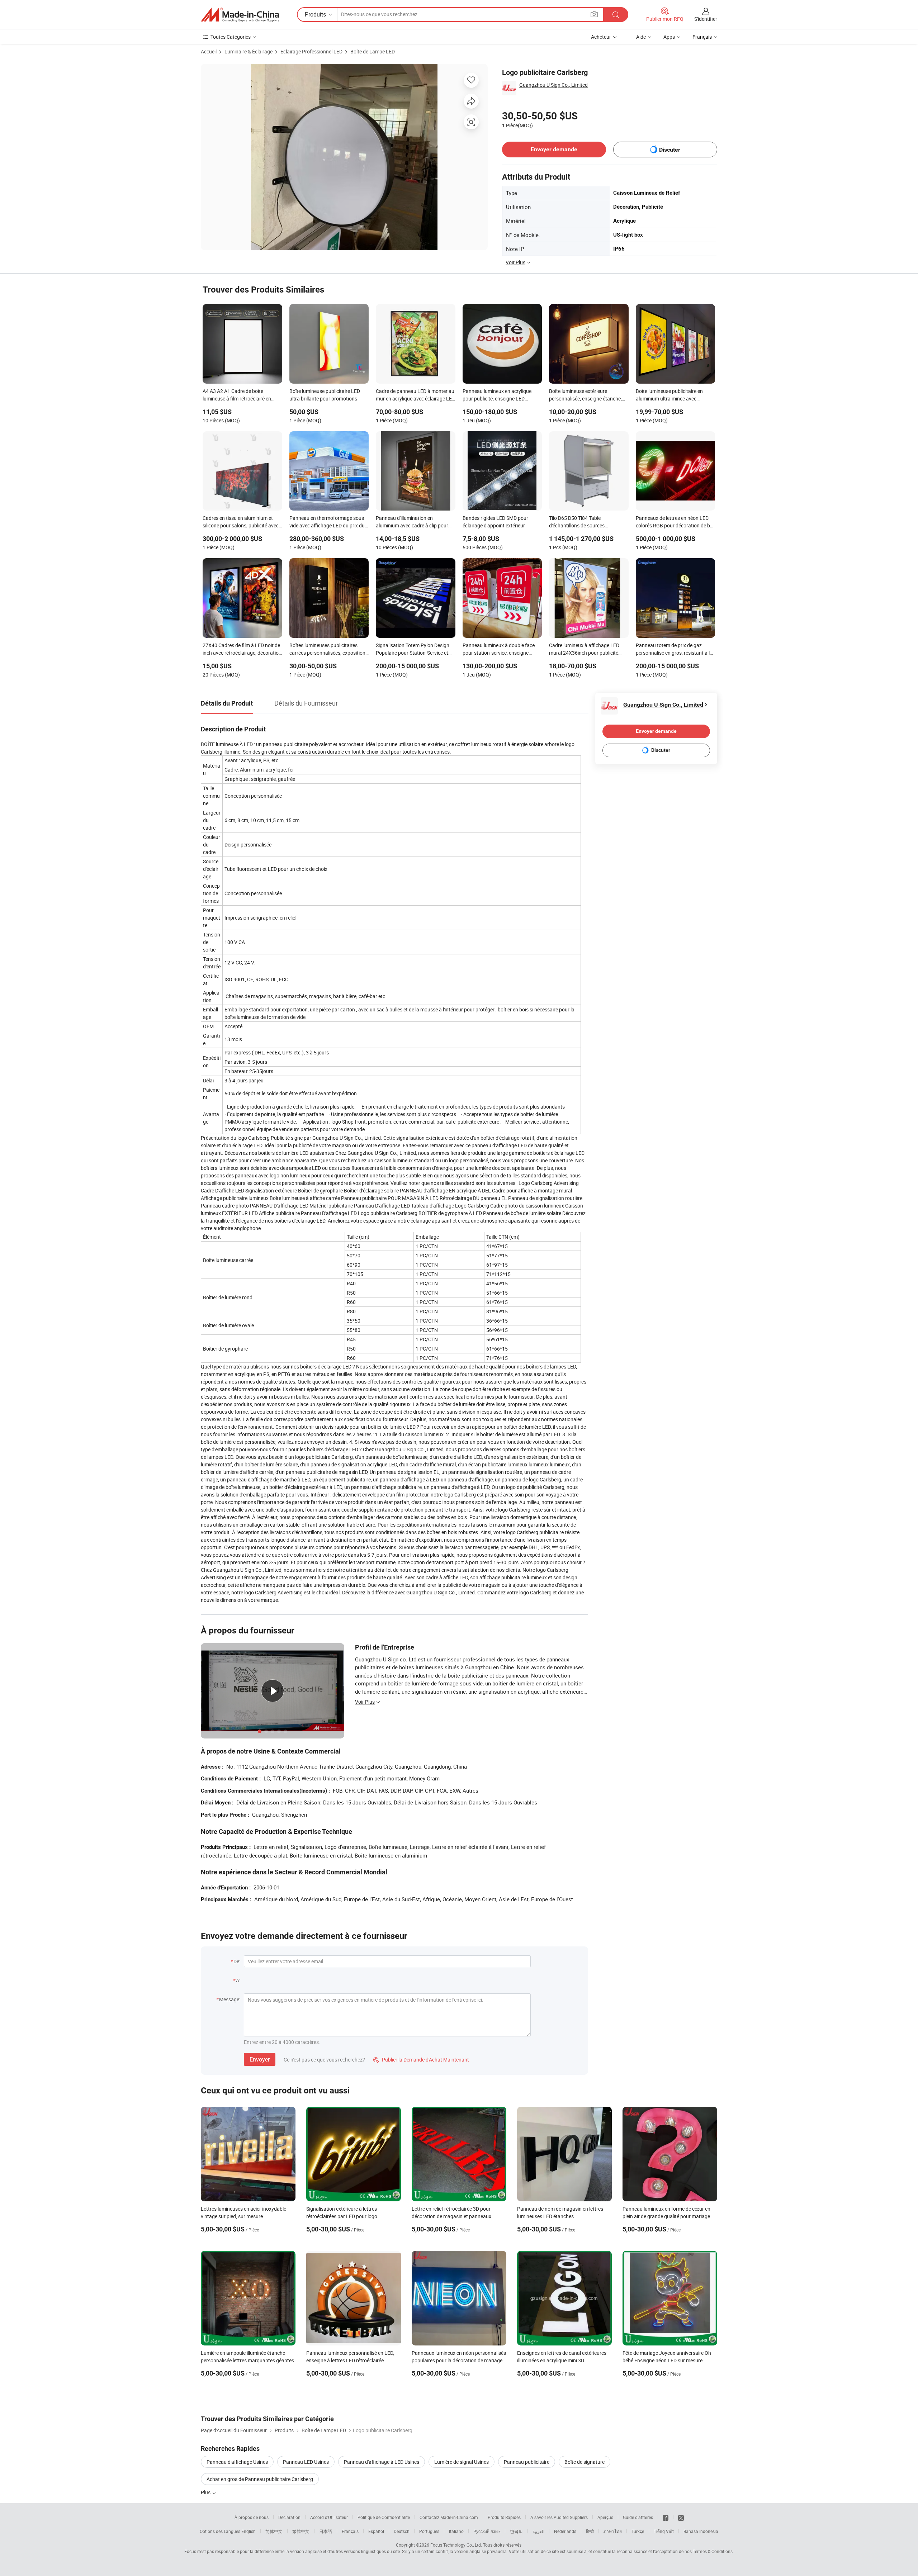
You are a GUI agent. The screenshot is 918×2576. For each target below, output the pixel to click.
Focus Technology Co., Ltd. (456, 2545)
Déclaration (289, 2517)
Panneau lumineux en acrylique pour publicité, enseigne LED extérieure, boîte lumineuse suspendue (497, 395)
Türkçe (638, 2531)
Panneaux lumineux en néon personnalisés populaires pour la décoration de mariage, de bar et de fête (459, 2360)
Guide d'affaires (638, 2517)
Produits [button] (315, 14)
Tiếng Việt (664, 2531)
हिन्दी (590, 2531)
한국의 (516, 2531)
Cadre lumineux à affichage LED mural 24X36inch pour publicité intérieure (584, 650)
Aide (641, 37)
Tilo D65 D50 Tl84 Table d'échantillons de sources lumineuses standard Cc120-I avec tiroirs (587, 522)
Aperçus (605, 2517)
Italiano (456, 2531)
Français (350, 2531)
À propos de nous (252, 2517)
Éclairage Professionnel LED (311, 51)
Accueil (209, 51)
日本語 (326, 2531)
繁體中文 (301, 2531)
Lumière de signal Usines (462, 2462)
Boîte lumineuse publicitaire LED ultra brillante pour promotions (325, 395)
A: (238, 1980)
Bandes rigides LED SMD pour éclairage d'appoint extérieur (495, 522)
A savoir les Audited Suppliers (559, 2517)
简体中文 (274, 2531)
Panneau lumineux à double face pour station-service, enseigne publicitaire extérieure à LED (499, 650)
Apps (669, 37)
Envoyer (260, 2059)
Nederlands (565, 2531)
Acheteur (601, 37)
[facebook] (666, 2517)
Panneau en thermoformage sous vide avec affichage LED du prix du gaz (327, 522)
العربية (538, 2531)
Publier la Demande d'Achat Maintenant (421, 2060)
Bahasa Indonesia (701, 2531)
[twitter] (681, 2517)
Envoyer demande (554, 149)
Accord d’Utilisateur (329, 2517)
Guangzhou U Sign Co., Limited (553, 85)
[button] (594, 14)
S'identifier (706, 19)
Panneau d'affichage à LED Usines (382, 2462)
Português (429, 2531)
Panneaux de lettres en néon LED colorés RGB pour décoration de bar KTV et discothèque (675, 522)
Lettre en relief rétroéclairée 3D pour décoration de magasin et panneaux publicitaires (451, 2216)
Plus (206, 2492)
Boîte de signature (585, 2462)
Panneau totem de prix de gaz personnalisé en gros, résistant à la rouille (674, 650)
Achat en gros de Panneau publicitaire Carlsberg (260, 2479)
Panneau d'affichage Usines (237, 2462)
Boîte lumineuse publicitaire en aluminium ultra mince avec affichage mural (669, 395)
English (249, 2531)
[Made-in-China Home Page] (240, 15)
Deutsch (402, 2531)
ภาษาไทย (613, 2531)
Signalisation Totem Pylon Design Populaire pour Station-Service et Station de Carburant (413, 650)
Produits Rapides (504, 2517)
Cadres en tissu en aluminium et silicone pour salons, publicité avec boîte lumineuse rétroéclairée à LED (241, 522)
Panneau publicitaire (527, 2462)
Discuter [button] (670, 150)
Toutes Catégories (231, 37)
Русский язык (487, 2531)
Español (376, 2531)
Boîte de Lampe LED (373, 51)
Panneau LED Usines (306, 2462)
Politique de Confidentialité (384, 2517)
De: (237, 1961)
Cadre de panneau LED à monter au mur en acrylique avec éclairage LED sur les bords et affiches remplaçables (415, 395)
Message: (230, 1999)
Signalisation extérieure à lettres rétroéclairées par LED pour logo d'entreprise (342, 2216)
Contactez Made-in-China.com (449, 2517)
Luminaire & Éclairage (249, 51)
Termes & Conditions (713, 2551)
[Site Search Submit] (616, 15)
